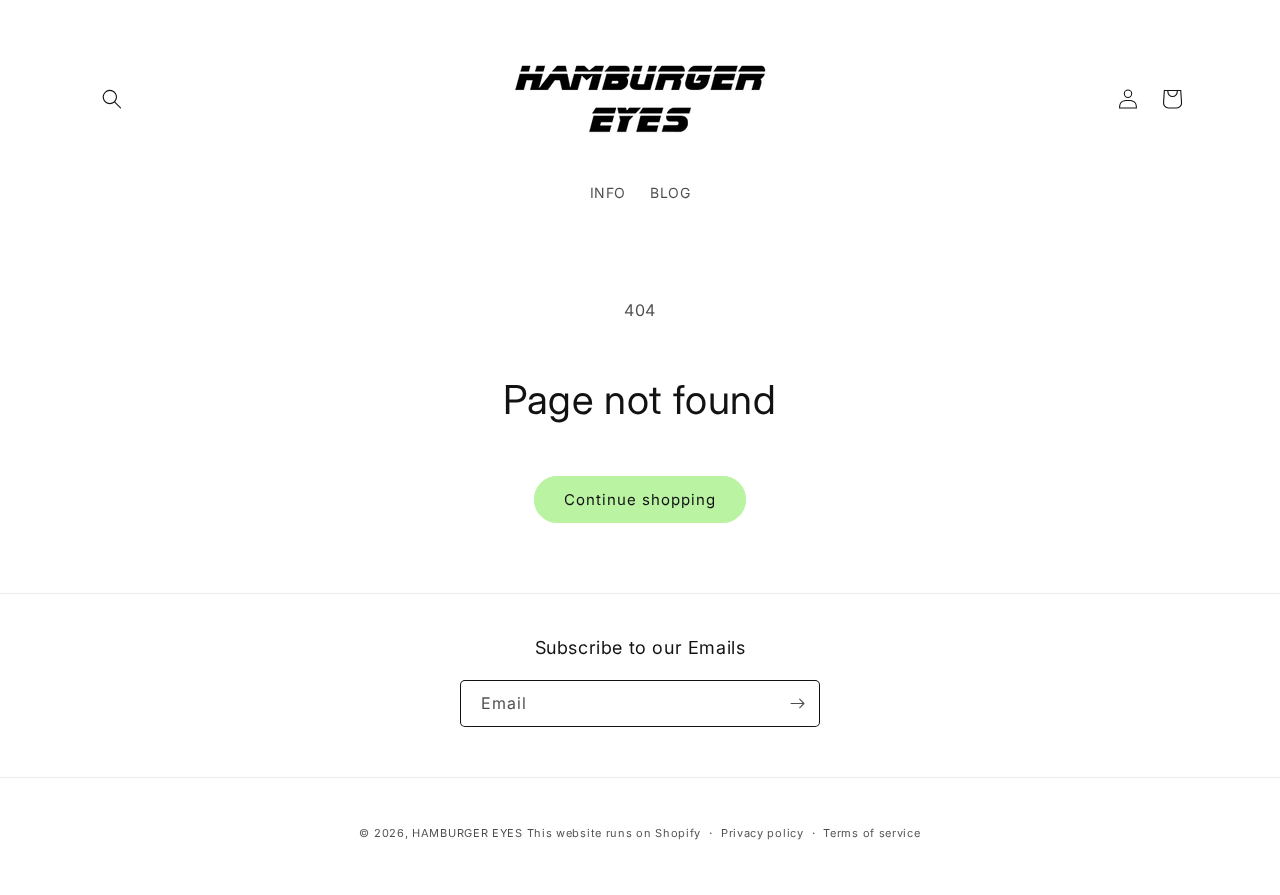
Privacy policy (762, 833)
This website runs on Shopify (614, 833)
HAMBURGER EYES (467, 833)
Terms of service (871, 833)
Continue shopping (640, 499)
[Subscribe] (797, 703)
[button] (112, 99)
